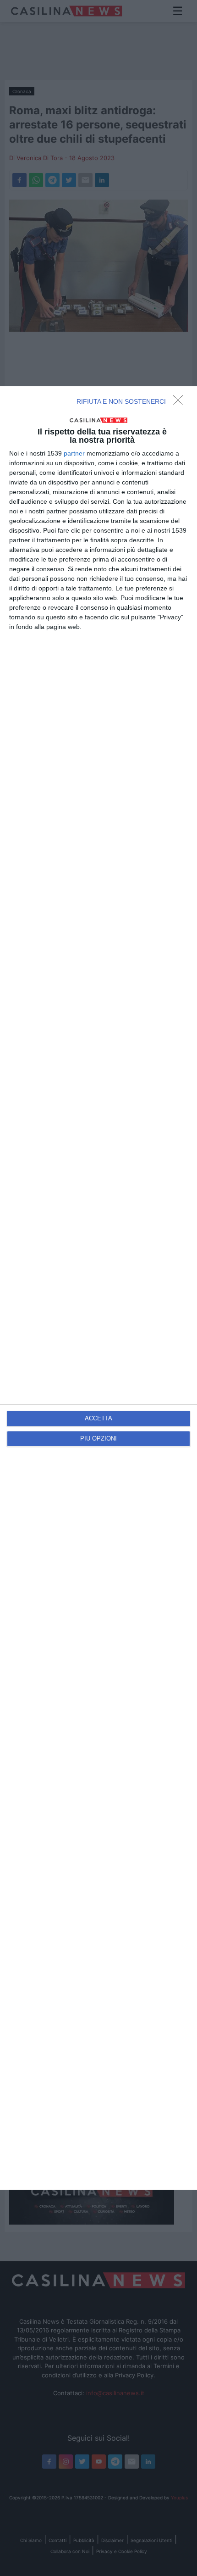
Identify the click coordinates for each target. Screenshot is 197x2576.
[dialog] (98, 1288)
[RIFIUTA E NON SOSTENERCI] (181, 403)
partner (74, 453)
